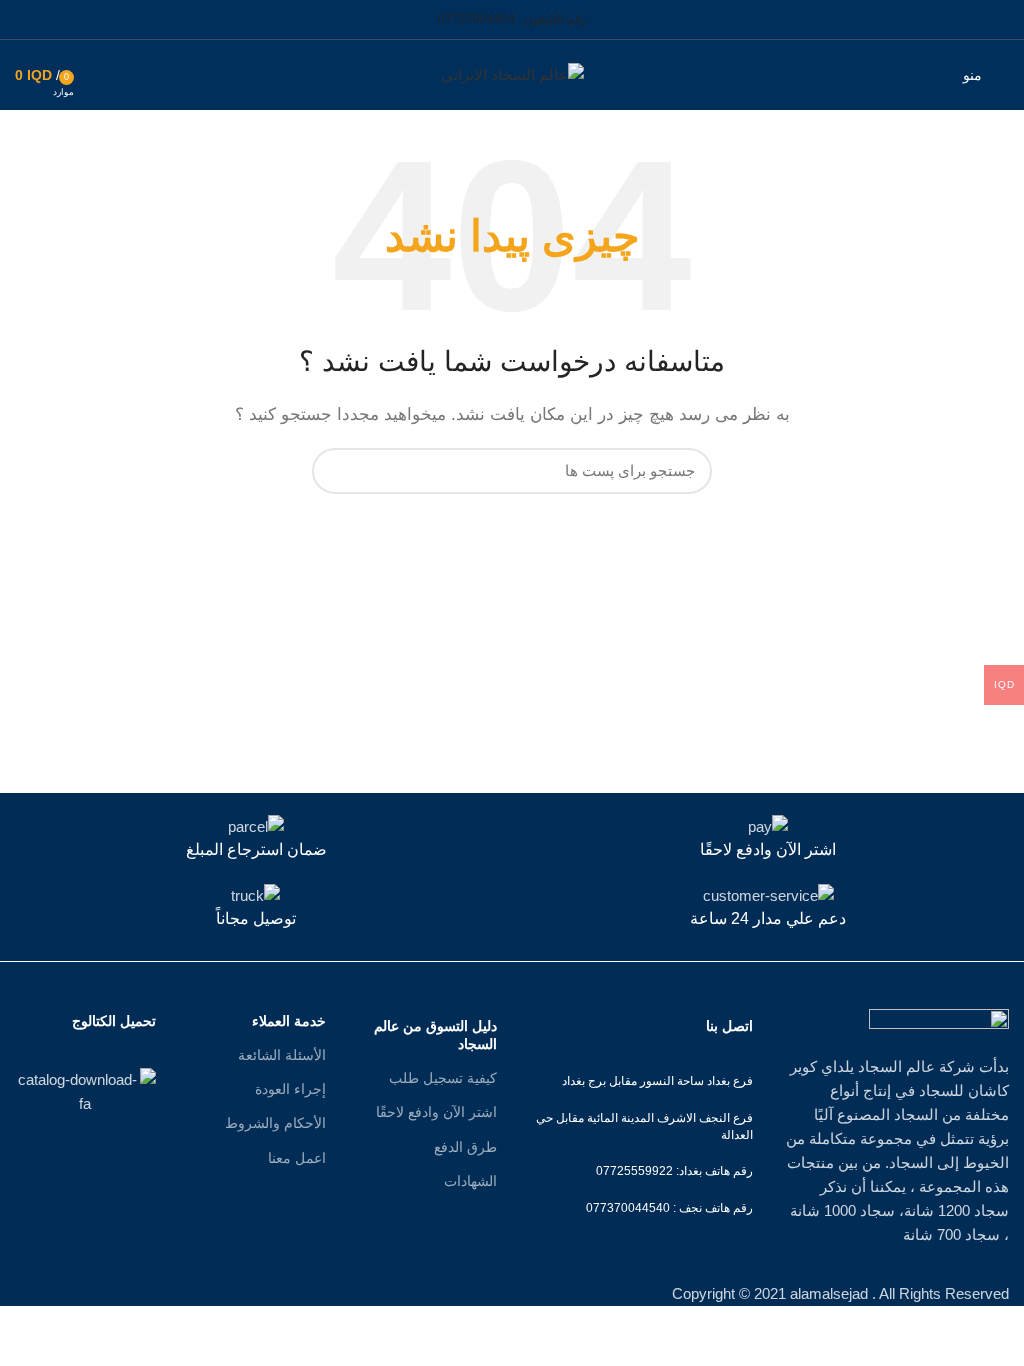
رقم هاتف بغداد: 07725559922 (674, 1171)
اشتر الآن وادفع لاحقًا (436, 1112)
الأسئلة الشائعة (282, 1055)
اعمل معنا (297, 1158)
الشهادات (470, 1181)
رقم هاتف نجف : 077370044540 (669, 1208)
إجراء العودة (290, 1089)
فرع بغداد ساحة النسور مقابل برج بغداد (657, 1081)
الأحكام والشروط (275, 1123)
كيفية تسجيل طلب (443, 1078)
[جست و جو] (339, 471)
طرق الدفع (465, 1147)
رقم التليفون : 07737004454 (512, 19)
